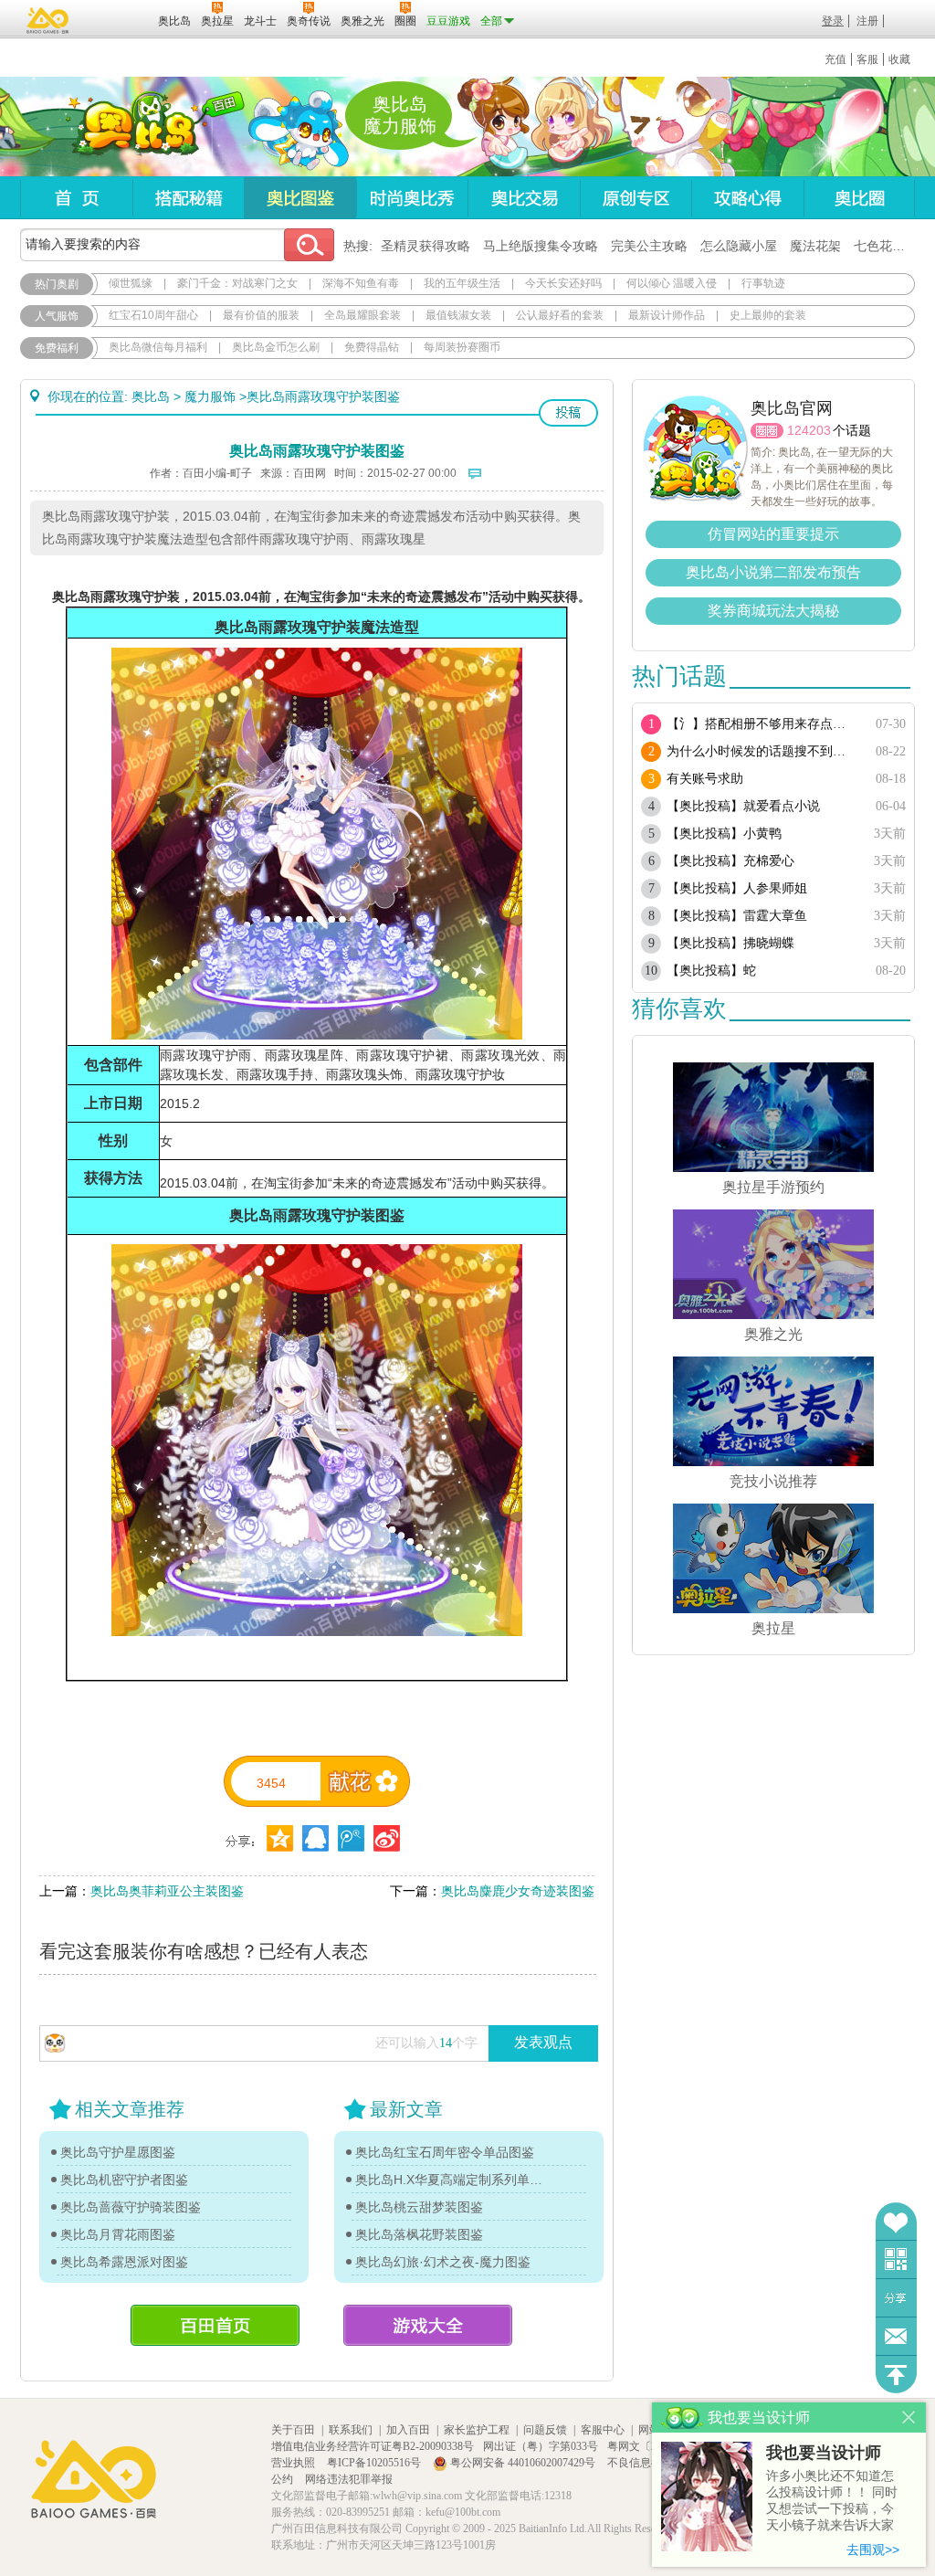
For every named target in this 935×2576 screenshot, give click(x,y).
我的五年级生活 (462, 283)
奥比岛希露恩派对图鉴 (124, 2262)
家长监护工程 (477, 2430)
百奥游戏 (48, 20)
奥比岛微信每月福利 (158, 347)
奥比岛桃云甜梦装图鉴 (419, 2207)
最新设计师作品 (667, 315)
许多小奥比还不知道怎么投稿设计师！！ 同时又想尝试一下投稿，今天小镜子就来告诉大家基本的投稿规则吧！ (832, 2502)
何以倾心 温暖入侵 (672, 283)
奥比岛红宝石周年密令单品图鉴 (445, 2152)
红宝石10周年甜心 (153, 315)
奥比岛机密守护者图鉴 (124, 2180)
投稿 (568, 413)
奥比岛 (134, 127)
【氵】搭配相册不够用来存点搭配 (762, 724)
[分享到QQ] (280, 1838)
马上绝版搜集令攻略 (541, 246)
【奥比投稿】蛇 (711, 971)
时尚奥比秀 (412, 198)
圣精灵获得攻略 (425, 246)
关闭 (909, 2418)
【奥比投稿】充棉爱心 (730, 861)
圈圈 (767, 431)
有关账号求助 (705, 779)
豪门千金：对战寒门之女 (237, 283)
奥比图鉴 (300, 198)
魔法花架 (815, 246)
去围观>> (873, 2550)
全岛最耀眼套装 (362, 315)
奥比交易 (524, 198)
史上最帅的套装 (768, 315)
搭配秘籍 (188, 198)
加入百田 (408, 2430)
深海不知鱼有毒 (361, 283)
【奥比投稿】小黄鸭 (724, 834)
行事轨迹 (763, 283)
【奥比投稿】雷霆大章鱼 (737, 916)
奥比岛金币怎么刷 (276, 347)
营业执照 (294, 2463)
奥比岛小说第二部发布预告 (773, 572)
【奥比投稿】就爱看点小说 (743, 806)
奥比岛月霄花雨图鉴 (118, 2234)
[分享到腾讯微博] (351, 1838)
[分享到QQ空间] (315, 1838)
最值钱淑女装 (458, 315)
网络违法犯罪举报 (349, 2479)
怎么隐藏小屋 (739, 246)
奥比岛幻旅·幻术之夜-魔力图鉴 (443, 2262)
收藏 (899, 59)
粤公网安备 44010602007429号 (523, 2463)
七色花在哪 (886, 246)
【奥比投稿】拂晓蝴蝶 (730, 943)
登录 (833, 21)
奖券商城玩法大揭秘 (773, 611)
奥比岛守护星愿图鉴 (118, 2152)
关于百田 (293, 2430)
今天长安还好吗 (563, 283)
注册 (867, 21)
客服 (867, 59)
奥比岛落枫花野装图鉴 (419, 2234)
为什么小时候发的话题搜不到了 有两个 (762, 751)
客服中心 (603, 2430)
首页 (76, 198)
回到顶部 (896, 2375)
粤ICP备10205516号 (375, 2463)
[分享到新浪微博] (387, 1838)
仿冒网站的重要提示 (773, 534)
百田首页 (215, 2325)
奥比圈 (859, 198)
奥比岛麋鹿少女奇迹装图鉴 (518, 1891)
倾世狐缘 (131, 283)
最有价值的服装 (261, 315)
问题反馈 (896, 2336)
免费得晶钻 (372, 347)
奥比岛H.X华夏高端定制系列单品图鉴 (449, 2180)
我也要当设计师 (824, 2453)
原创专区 (636, 198)
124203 (809, 430)
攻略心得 (747, 198)
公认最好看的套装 (560, 315)
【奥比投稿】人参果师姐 (737, 888)
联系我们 (351, 2430)
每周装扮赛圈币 (462, 347)
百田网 (117, 19)
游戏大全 (428, 2325)
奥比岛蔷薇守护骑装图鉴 (131, 2207)
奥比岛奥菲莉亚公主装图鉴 (167, 1891)
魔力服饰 (210, 396)
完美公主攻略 (649, 246)
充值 (835, 59)
